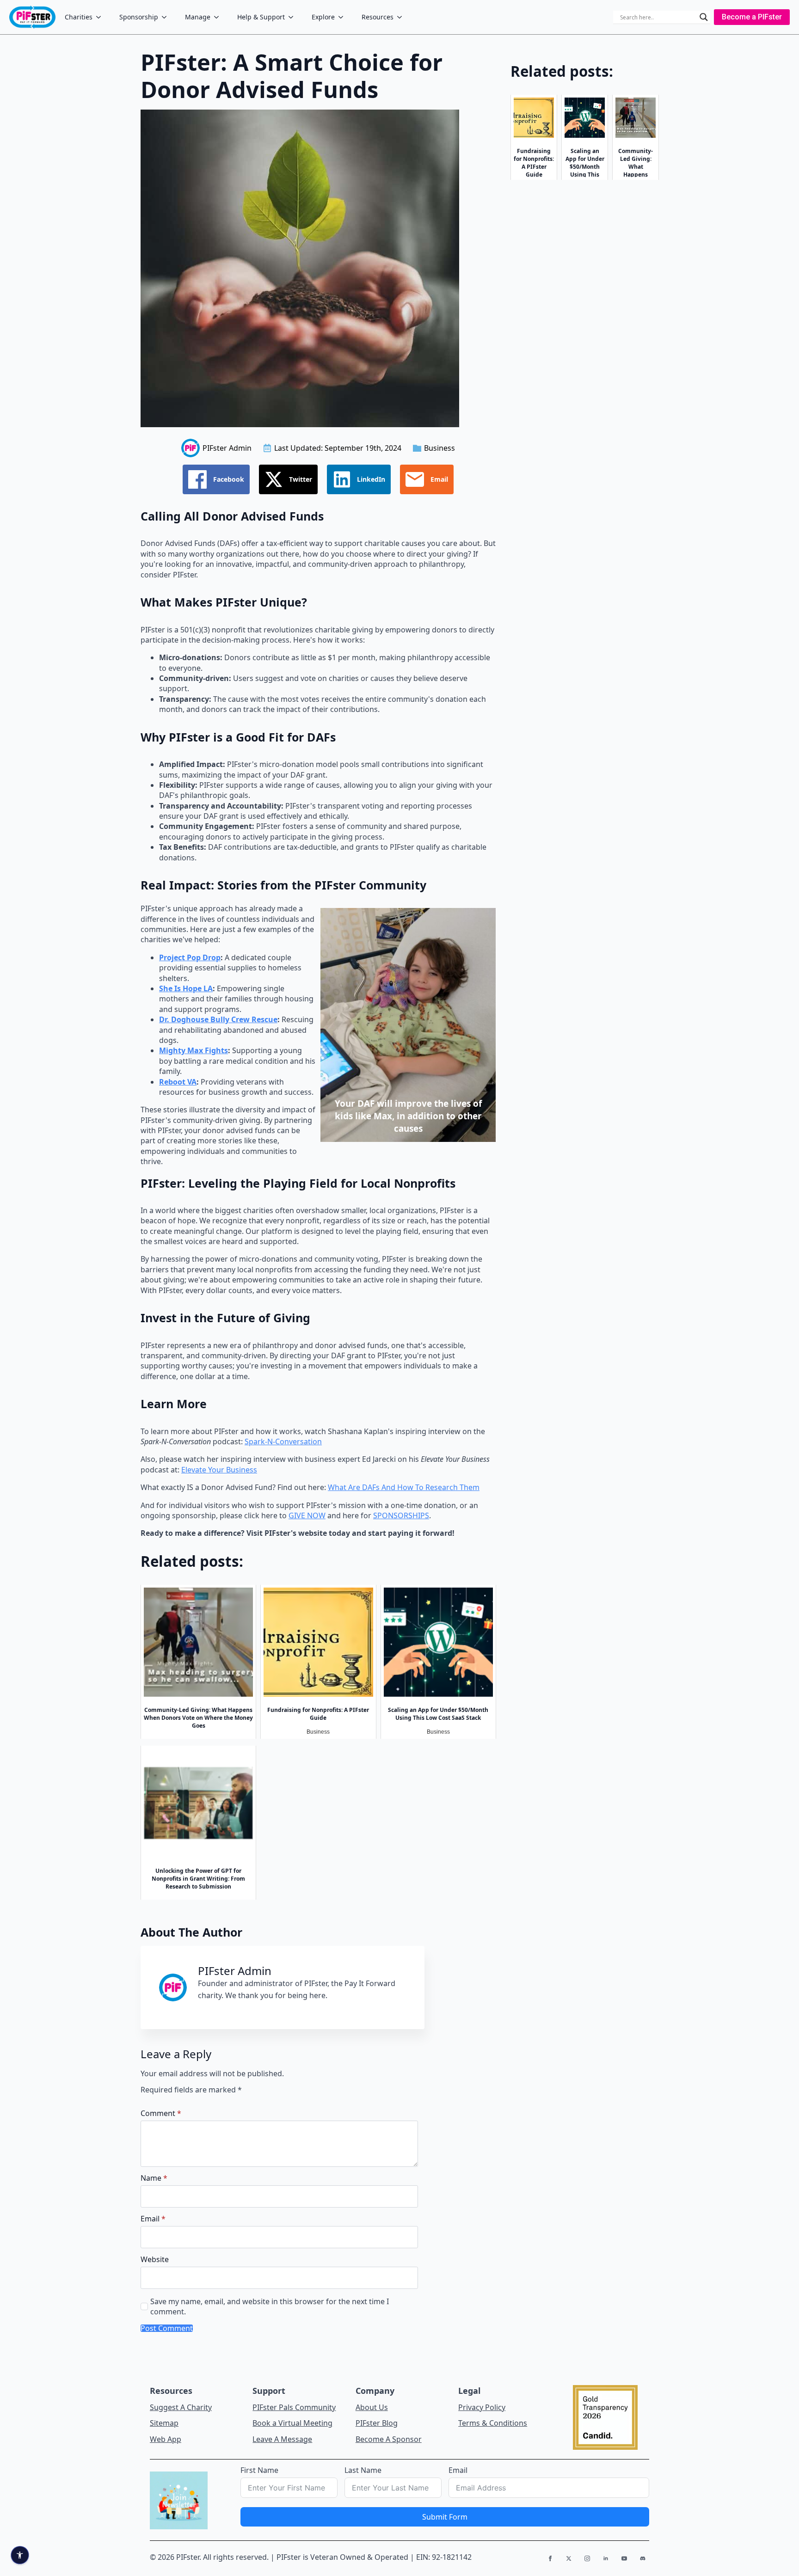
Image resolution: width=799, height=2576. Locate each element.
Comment (161, 2113)
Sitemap (164, 2423)
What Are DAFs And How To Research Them (404, 1487)
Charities (79, 17)
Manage (198, 17)
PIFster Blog (377, 2423)
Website (155, 2259)
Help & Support (261, 17)
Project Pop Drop (190, 957)
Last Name (363, 2470)
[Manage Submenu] (219, 17)
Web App (166, 2439)
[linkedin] (606, 2558)
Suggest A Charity (181, 2407)
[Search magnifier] (704, 17)
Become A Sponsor (389, 2439)
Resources (378, 17)
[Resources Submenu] (402, 17)
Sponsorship (139, 17)
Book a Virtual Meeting (292, 2423)
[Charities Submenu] (101, 17)
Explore (323, 17)
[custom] (643, 2558)
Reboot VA (178, 1082)
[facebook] (550, 2558)
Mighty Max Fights (194, 1050)
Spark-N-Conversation (283, 1441)
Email (153, 2219)
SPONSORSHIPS (401, 1515)
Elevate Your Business (219, 1470)
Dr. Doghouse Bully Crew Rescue (218, 1019)
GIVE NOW (307, 1515)
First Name (259, 2470)
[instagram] (587, 2558)
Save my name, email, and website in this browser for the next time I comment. (270, 2306)
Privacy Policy (482, 2407)
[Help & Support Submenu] (294, 17)
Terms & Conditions (493, 2423)
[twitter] (569, 2558)
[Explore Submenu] (344, 17)
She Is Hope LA (186, 988)
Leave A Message (282, 2439)
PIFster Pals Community (294, 2407)
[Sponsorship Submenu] (167, 17)
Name (154, 2178)
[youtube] (624, 2558)
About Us (372, 2407)
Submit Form (445, 2517)
